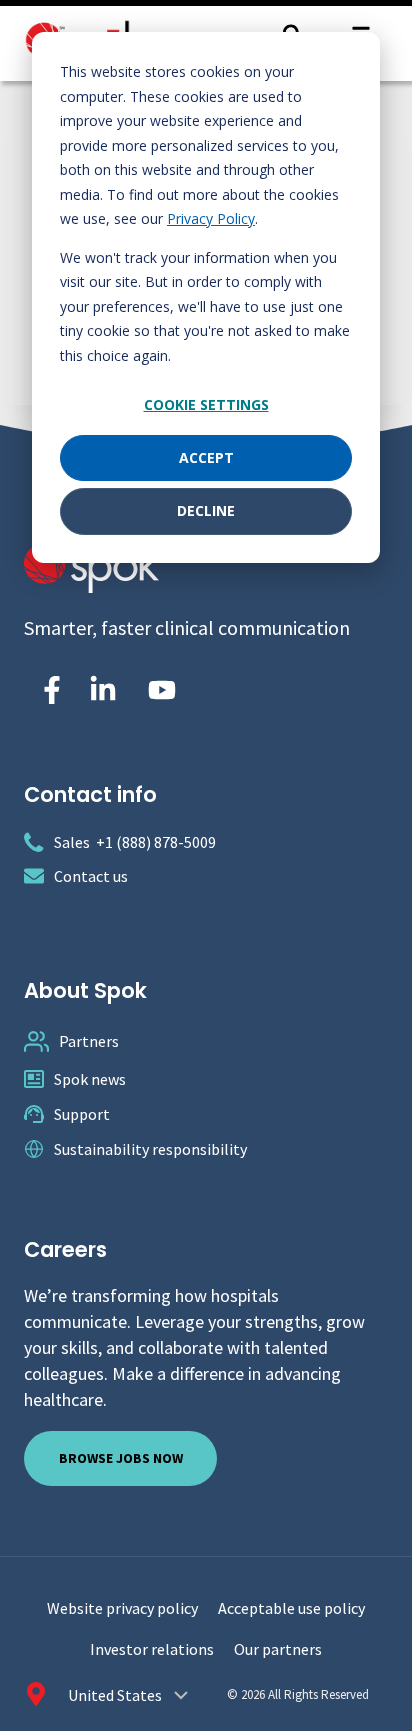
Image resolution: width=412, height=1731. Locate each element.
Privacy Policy (211, 218)
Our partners (278, 1649)
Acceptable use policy (291, 1608)
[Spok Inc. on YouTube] (162, 690)
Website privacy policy (122, 1608)
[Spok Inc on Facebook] (48, 690)
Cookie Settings (206, 404)
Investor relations (152, 1649)
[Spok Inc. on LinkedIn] (103, 690)
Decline (206, 510)
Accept (206, 457)
